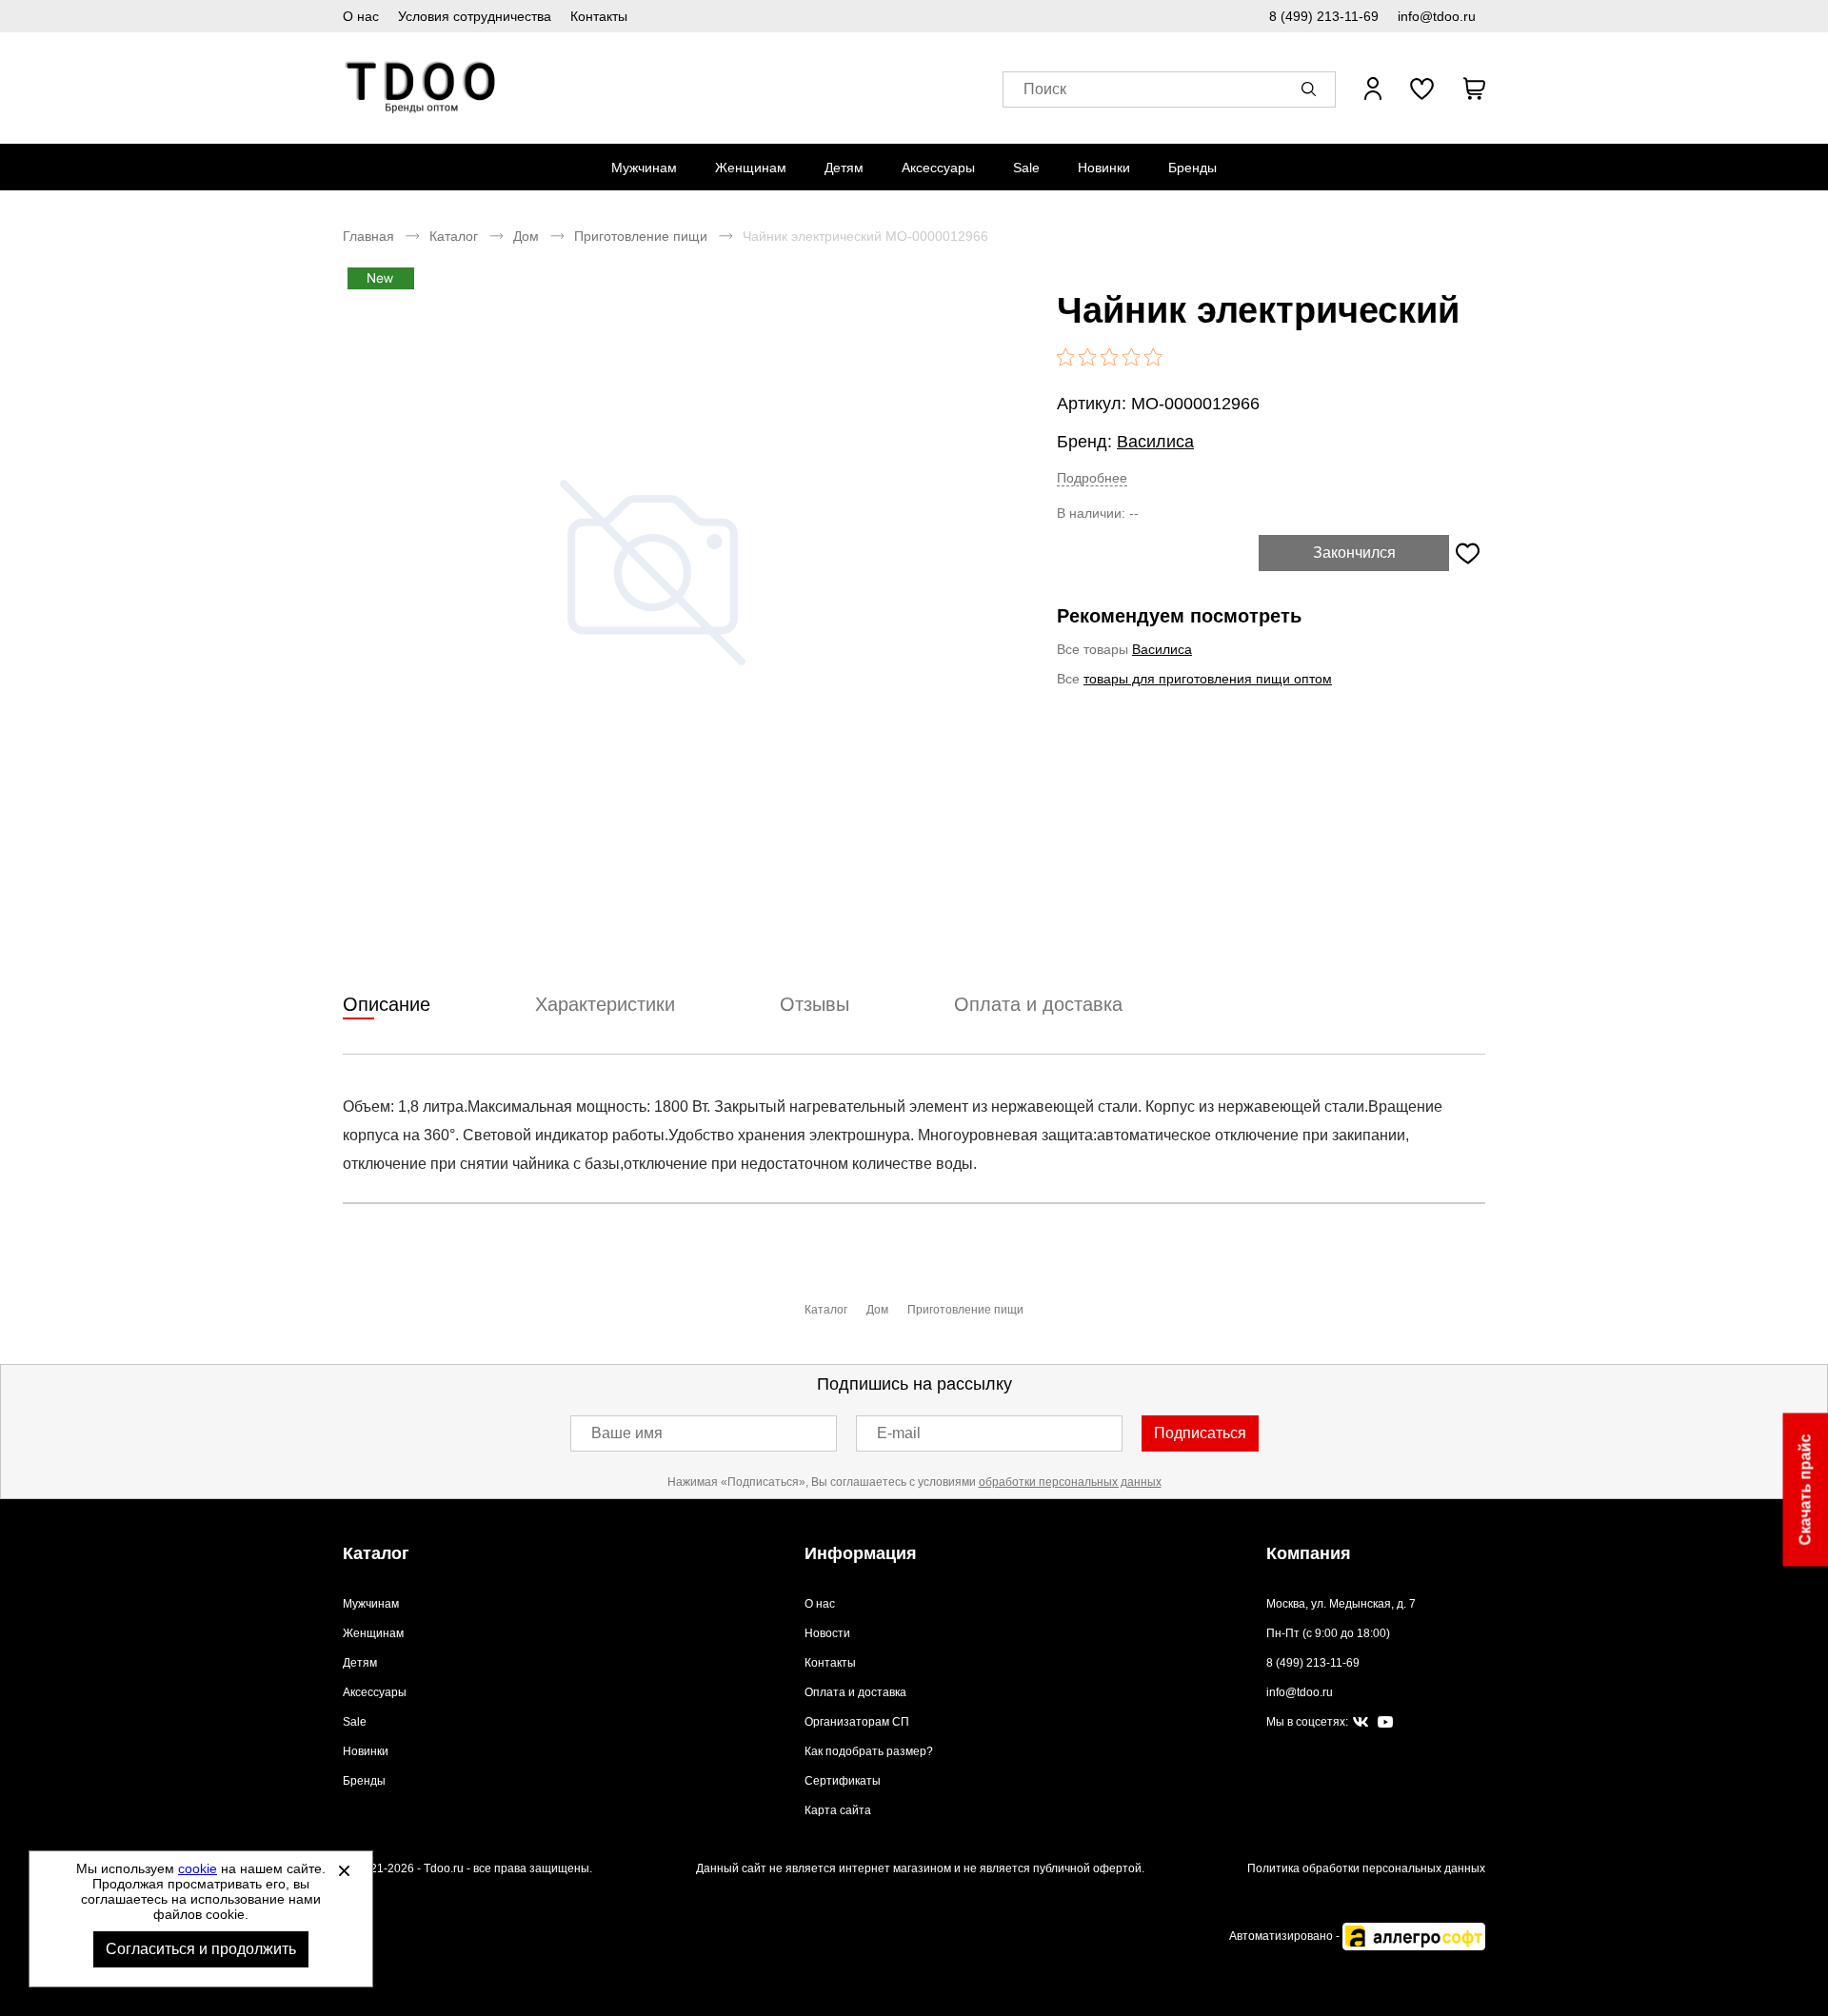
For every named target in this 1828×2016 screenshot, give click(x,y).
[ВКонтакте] (1361, 1723)
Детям (844, 168)
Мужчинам (644, 168)
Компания (1309, 1553)
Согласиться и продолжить (201, 1949)
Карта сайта (838, 1810)
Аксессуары (938, 168)
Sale (1026, 168)
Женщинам (751, 168)
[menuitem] (644, 168)
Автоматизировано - (1286, 1936)
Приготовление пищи (641, 236)
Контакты (599, 16)
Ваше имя (627, 1433)
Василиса (1155, 442)
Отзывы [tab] (815, 1004)
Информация (861, 1553)
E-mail (899, 1433)
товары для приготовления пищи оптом (1208, 679)
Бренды (1192, 168)
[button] (1312, 89)
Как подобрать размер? (869, 1751)
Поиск (1045, 89)
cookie (198, 1868)
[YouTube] (1385, 1722)
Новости (827, 1633)
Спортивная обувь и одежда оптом (421, 88)
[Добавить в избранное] (1467, 553)
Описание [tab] (387, 1004)
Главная (368, 236)
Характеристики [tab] (605, 1004)
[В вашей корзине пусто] (1474, 89)
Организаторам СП (857, 1722)
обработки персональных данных (1070, 1482)
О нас (361, 16)
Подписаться (1200, 1433)
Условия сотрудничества (475, 16)
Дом (526, 236)
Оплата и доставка (855, 1692)
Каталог (454, 236)
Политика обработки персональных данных (1366, 1868)
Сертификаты (843, 1781)
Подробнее (1092, 478)
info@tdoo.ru (1437, 16)
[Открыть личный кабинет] (1373, 89)
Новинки (1104, 168)
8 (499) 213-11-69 (1324, 16)
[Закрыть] (344, 1870)
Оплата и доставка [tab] (1038, 1004)
